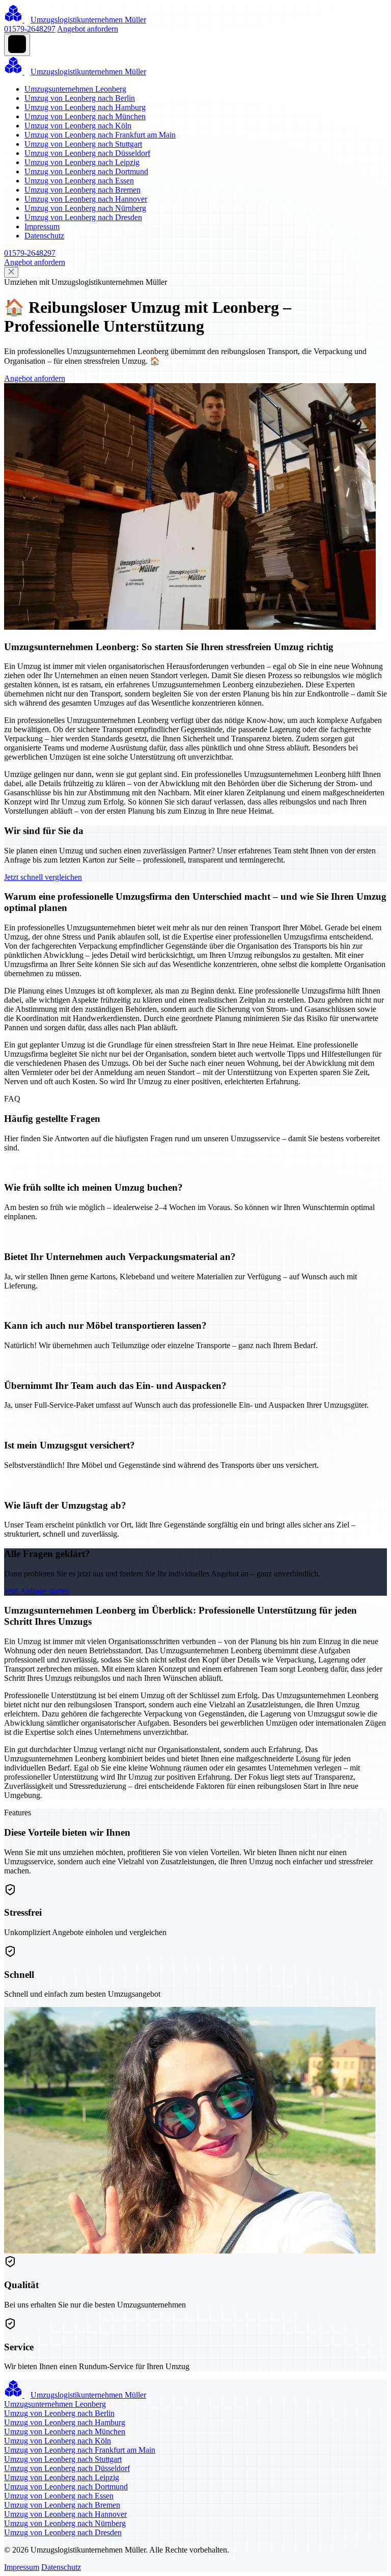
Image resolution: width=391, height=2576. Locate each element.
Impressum (42, 226)
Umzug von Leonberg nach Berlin (80, 98)
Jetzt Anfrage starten (37, 1591)
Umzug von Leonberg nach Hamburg (85, 107)
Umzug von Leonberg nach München (85, 116)
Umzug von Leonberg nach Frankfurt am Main (100, 135)
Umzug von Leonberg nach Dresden (83, 217)
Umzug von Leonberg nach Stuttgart (83, 144)
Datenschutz (44, 236)
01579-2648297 (30, 29)
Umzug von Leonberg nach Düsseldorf (87, 153)
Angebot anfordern (88, 29)
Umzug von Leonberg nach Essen (79, 181)
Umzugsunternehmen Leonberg (75, 89)
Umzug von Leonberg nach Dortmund (86, 171)
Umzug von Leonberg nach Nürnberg (85, 208)
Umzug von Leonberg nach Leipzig (82, 162)
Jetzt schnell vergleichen (43, 877)
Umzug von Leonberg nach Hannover (86, 199)
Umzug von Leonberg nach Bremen (82, 190)
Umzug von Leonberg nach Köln (78, 126)
